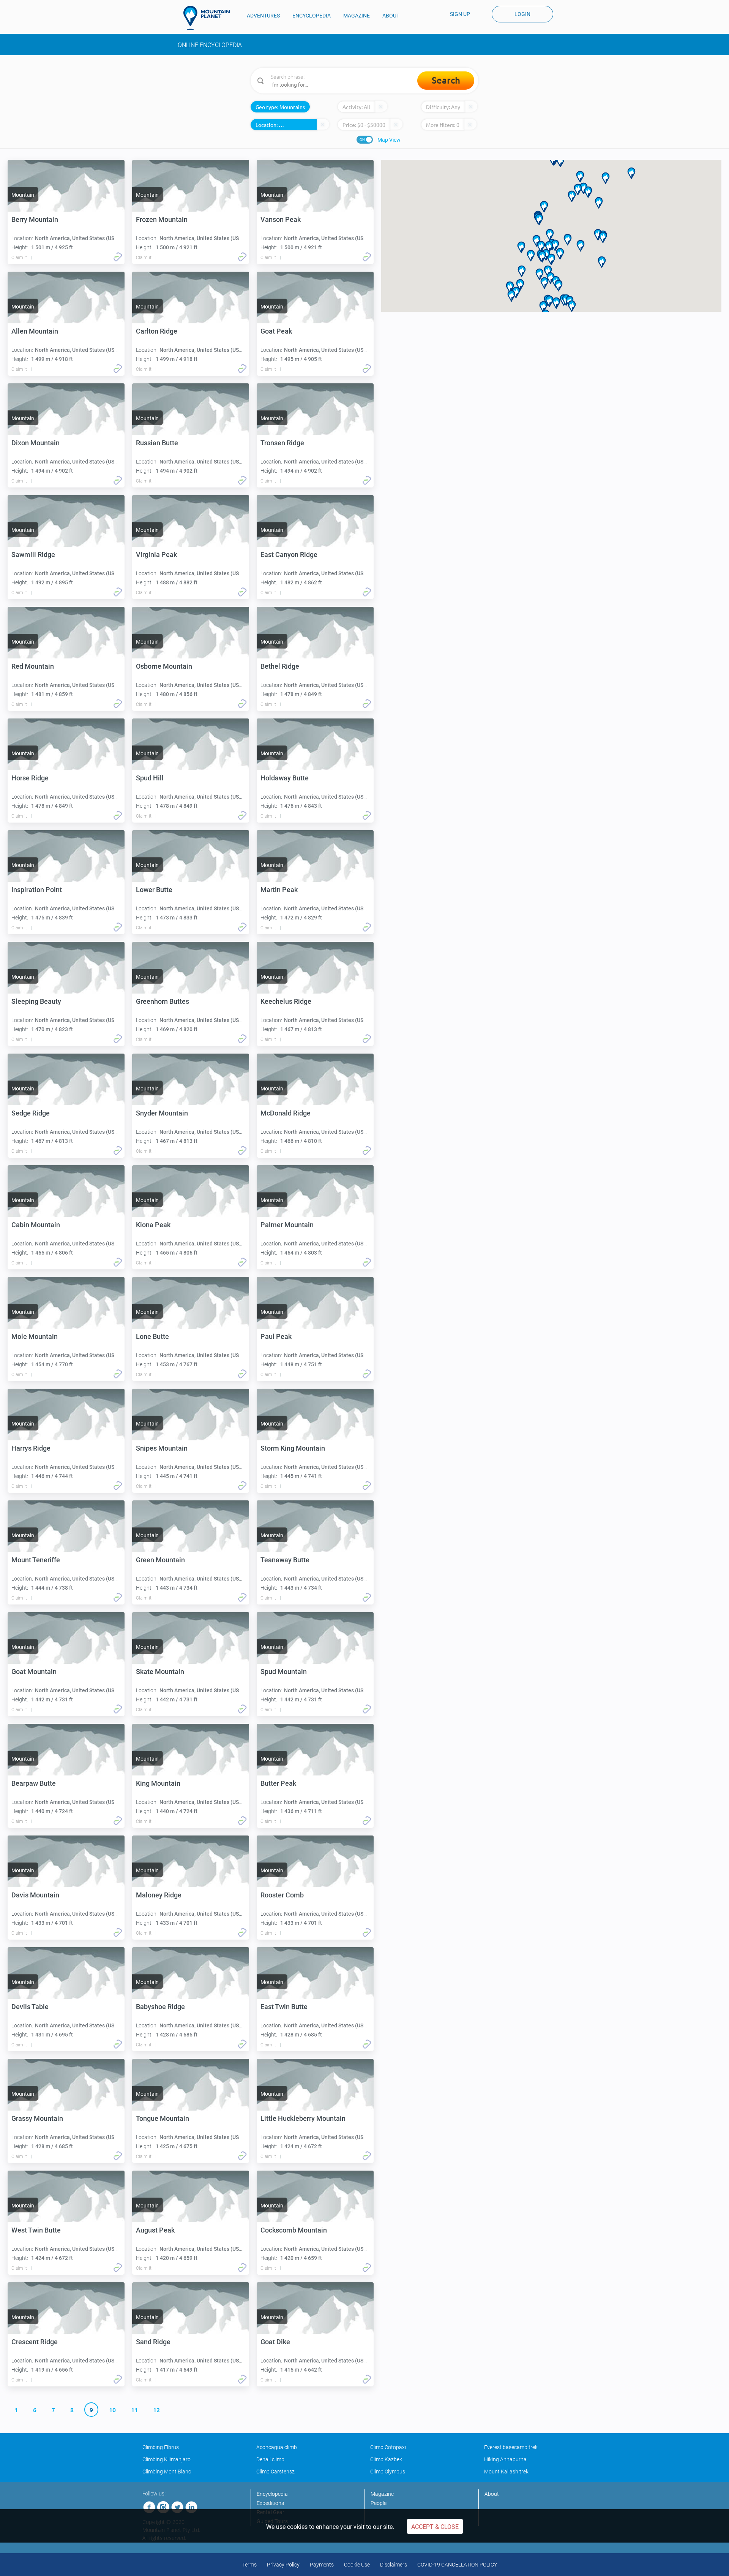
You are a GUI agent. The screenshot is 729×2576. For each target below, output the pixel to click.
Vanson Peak (281, 219)
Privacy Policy (283, 2565)
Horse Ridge (30, 778)
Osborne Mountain (164, 666)
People (379, 2503)
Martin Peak (279, 890)
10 (112, 2410)
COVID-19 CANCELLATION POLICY (457, 2565)
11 (134, 2410)
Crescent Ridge (35, 2342)
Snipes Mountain (162, 1448)
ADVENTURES (263, 16)
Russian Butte (157, 443)
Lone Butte (152, 1336)
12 (156, 2410)
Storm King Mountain (293, 1448)
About (492, 2494)
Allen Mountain (35, 331)
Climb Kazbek (386, 2459)
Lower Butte (154, 890)
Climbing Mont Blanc (167, 2472)
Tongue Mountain (163, 2118)
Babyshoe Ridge (160, 2007)
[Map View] (365, 140)
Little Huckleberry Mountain (303, 2118)
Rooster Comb (282, 1895)
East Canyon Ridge (289, 555)
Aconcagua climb (277, 2447)
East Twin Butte (284, 2007)
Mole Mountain (35, 1336)
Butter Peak (278, 1783)
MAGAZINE (357, 16)
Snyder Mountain (162, 1113)
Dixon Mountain (36, 443)
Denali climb (270, 2459)
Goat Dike (275, 2342)
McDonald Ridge (286, 1113)
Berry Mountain (35, 219)
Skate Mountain (160, 1672)
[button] (522, 271)
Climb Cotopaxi (388, 2447)
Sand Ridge (153, 2342)
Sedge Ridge (31, 1113)
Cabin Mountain (36, 1225)
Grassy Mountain (37, 2118)
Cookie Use (357, 2565)
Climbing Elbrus (161, 2447)
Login (522, 14)
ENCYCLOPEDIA (312, 16)
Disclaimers (394, 2565)
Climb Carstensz (275, 2472)
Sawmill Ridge (33, 555)
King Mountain (158, 1783)
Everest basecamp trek (511, 2447)
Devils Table (30, 2007)
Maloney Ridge (159, 1895)
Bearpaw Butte (34, 1783)
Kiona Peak (153, 1225)
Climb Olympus (388, 2472)
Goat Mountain (34, 1672)
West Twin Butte (36, 2230)
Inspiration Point (37, 890)
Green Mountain (160, 1560)
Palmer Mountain (287, 1225)
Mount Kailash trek (506, 2472)
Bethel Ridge (280, 666)
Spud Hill (150, 778)
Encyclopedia (272, 2494)
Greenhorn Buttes (163, 1001)
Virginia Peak (156, 555)
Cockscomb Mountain (294, 2230)
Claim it (19, 258)
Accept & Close (435, 2527)
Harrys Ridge (31, 1448)
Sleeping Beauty (36, 1001)
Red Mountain (33, 666)
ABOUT (391, 16)
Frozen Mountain (162, 219)
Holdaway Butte (285, 778)
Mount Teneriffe (36, 1560)
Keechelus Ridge (286, 1001)
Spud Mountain (284, 1672)
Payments (322, 2565)
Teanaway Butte (285, 1560)
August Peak (155, 2230)
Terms (249, 2565)
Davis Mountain (35, 1895)
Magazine (382, 2494)
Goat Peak (276, 331)
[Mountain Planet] (210, 18)
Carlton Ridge (157, 331)
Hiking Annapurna (505, 2459)
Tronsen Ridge (282, 443)
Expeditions (270, 2503)
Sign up (460, 14)
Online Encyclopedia (210, 45)
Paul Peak (276, 1336)
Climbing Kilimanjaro (166, 2459)
